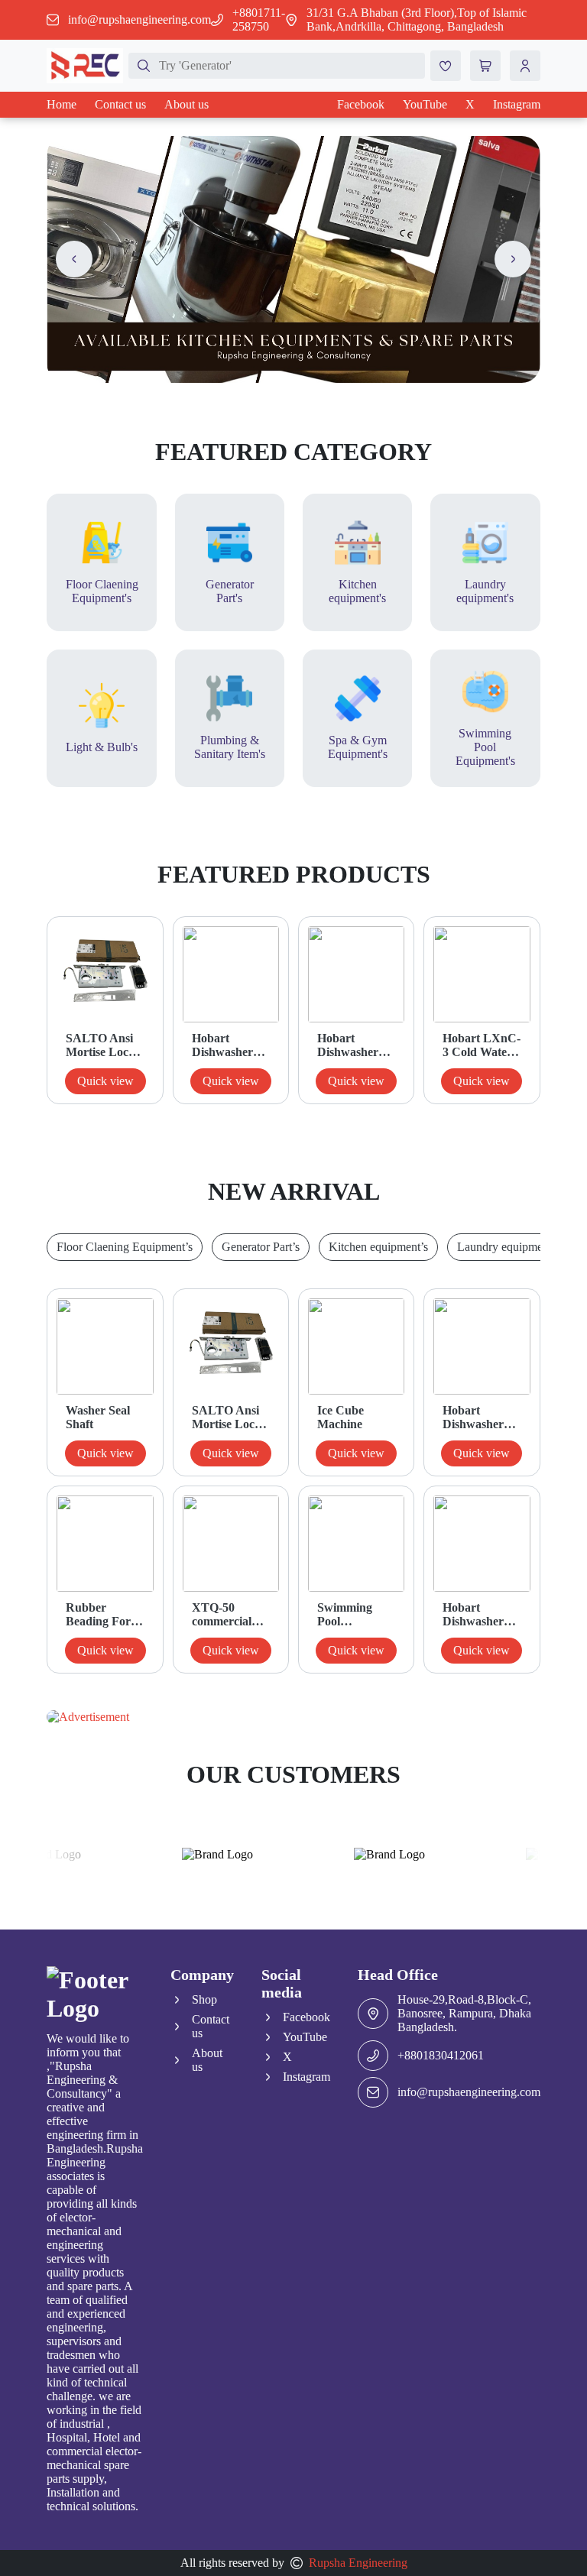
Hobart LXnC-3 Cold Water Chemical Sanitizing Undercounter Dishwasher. (482, 1045)
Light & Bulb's (102, 747)
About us (186, 104)
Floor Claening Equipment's (102, 591)
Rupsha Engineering (358, 2563)
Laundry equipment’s (508, 1247)
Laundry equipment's (485, 591)
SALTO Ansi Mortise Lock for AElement (101, 1045)
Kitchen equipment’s (378, 1247)
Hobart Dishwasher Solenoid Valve (230, 1045)
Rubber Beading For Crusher (98, 1615)
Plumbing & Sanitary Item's (230, 747)
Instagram (517, 104)
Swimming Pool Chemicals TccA (345, 1615)
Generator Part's (230, 591)
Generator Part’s (261, 1247)
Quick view (105, 1081)
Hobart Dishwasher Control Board (355, 1045)
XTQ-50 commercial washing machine (222, 1615)
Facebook (361, 104)
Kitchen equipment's (357, 591)
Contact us (120, 104)
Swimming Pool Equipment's (485, 747)
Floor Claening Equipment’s (125, 1247)
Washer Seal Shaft (98, 1417)
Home (62, 104)
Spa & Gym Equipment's (358, 747)
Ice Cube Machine (341, 1417)
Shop (204, 1999)
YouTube (425, 104)
